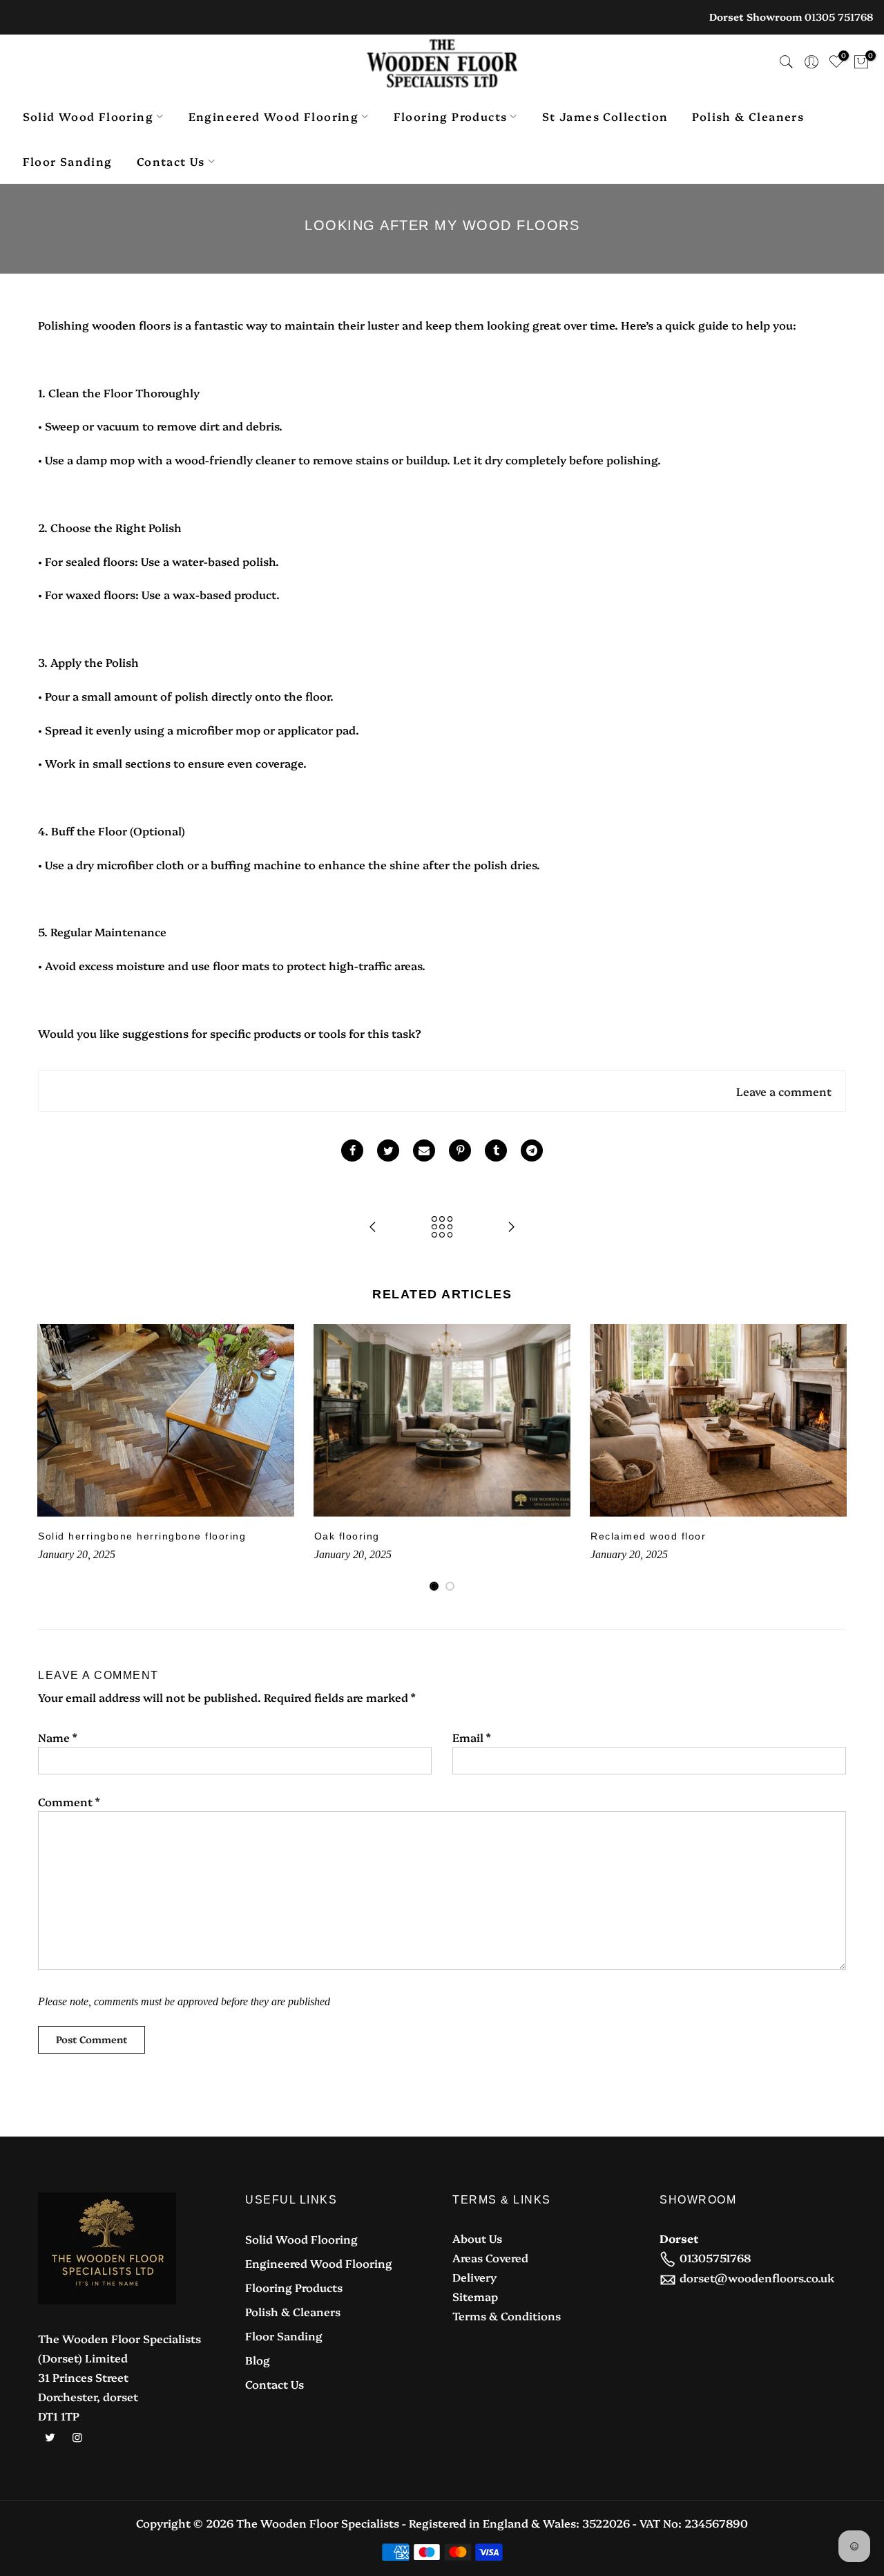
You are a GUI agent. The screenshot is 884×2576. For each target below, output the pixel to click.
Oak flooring (347, 1536)
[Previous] (52, 1458)
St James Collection (605, 116)
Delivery (474, 2277)
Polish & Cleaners (748, 116)
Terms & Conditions (507, 2315)
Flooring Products (451, 116)
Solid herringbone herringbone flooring (142, 1536)
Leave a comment (784, 1091)
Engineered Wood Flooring (274, 116)
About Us (477, 2238)
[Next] (832, 1458)
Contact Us (171, 161)
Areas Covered (490, 2257)
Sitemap (475, 2296)
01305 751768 (839, 17)
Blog (258, 2360)
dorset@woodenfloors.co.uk (757, 2277)
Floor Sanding (68, 161)
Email (471, 1737)
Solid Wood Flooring (88, 116)
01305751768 (715, 2257)
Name (57, 1737)
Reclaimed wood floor (648, 1536)
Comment (69, 1801)
